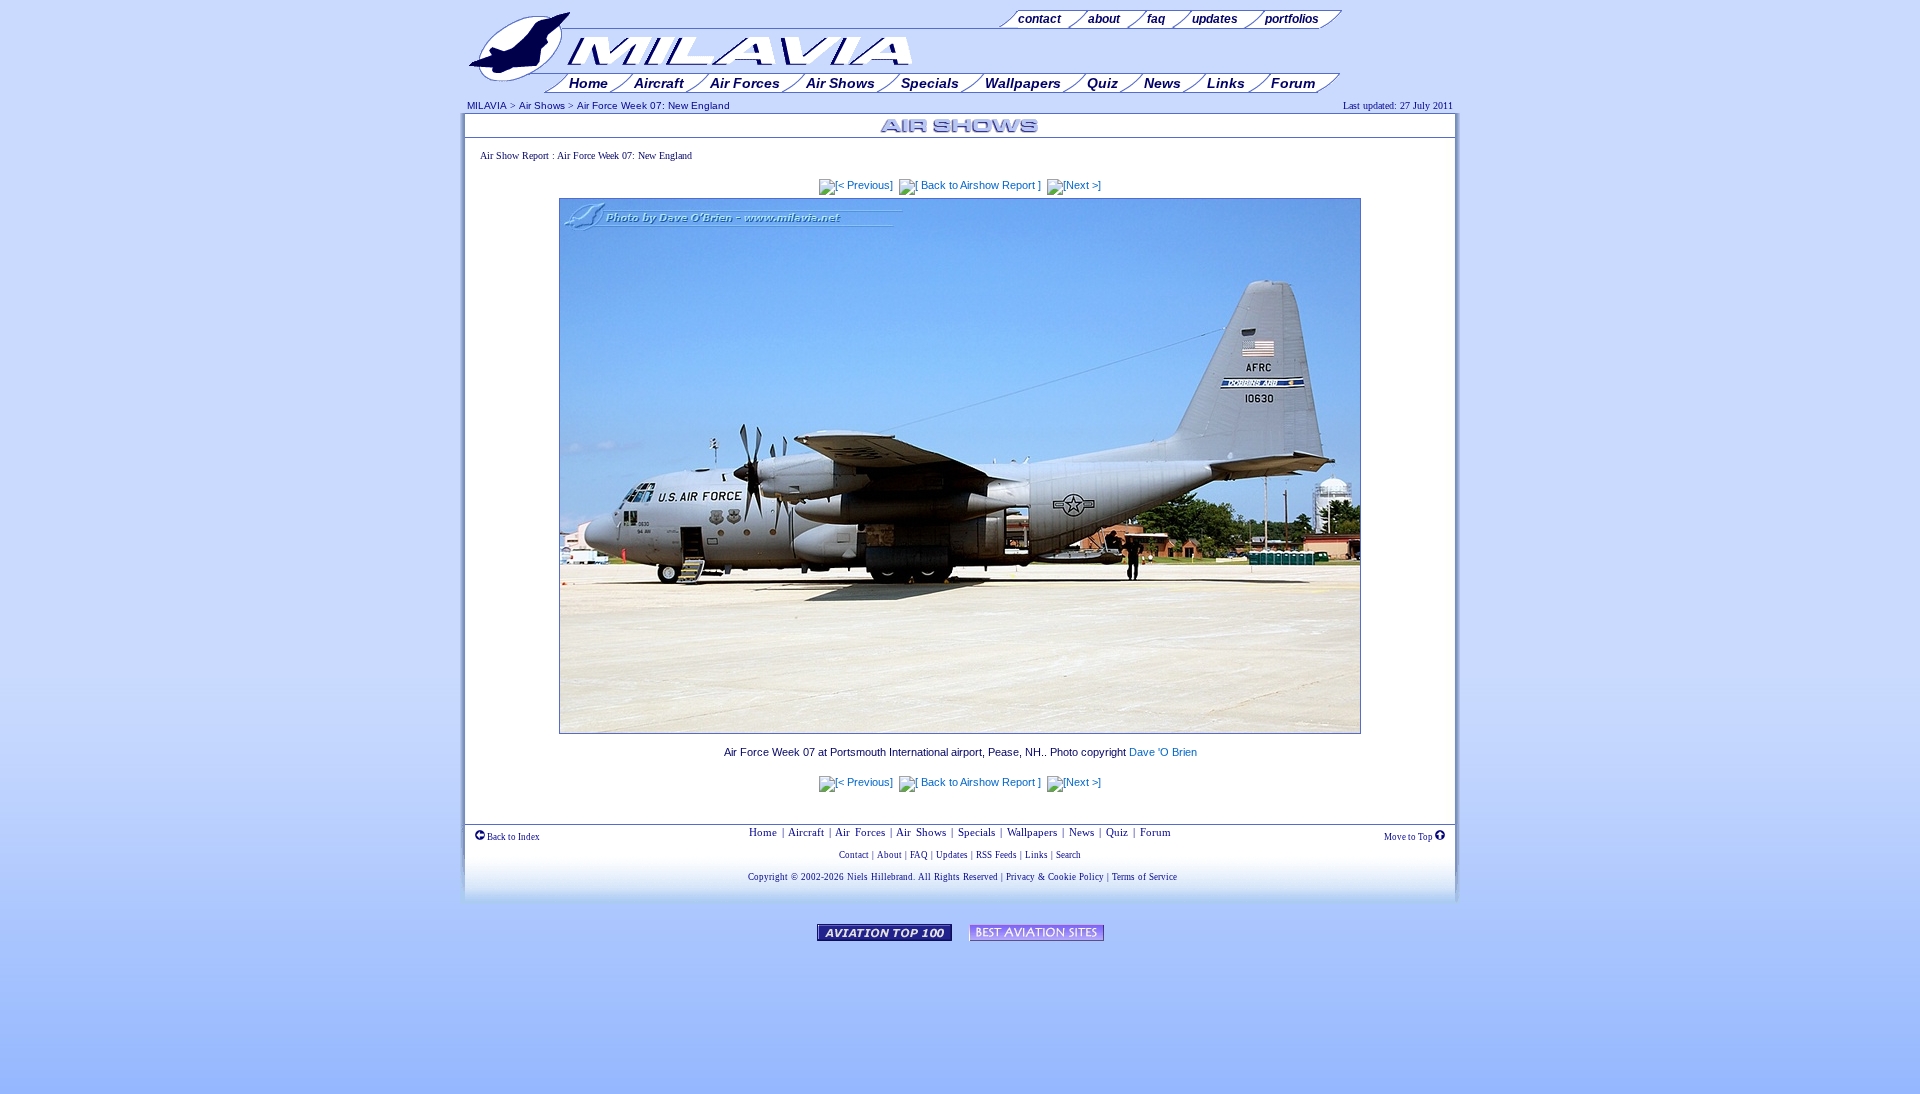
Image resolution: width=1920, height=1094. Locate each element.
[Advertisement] (960, 1008)
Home (763, 832)
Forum (1155, 832)
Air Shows (542, 105)
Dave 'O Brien (1163, 752)
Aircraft (806, 832)
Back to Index (512, 837)
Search (1068, 855)
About (889, 855)
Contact (854, 855)
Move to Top (1409, 837)
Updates (952, 855)
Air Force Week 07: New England (653, 105)
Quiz (1117, 832)
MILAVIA (487, 105)
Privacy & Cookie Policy (1055, 877)
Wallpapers (1032, 832)
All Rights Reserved (958, 877)
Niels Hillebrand (880, 877)
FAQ (919, 855)
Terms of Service (1144, 877)
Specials (976, 832)
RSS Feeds (996, 855)
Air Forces (860, 832)
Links (1036, 855)
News (1081, 832)
